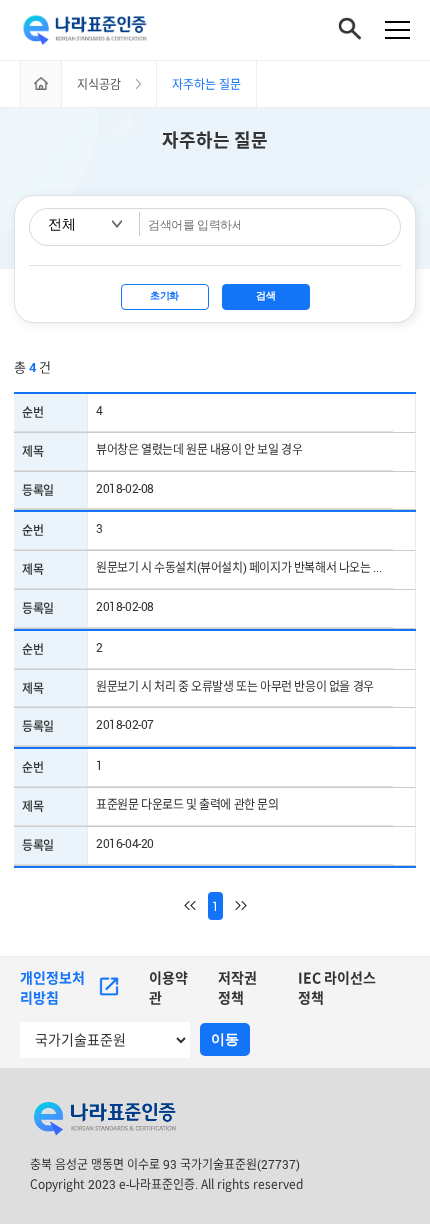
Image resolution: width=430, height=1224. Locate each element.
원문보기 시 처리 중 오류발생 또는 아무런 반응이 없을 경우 (235, 686)
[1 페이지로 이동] (196, 906)
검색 (265, 295)
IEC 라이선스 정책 (337, 987)
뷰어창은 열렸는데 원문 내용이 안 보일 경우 (199, 449)
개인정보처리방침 (52, 987)
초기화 (164, 295)
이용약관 (168, 987)
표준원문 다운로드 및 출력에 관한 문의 (187, 804)
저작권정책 (237, 987)
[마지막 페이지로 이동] (235, 906)
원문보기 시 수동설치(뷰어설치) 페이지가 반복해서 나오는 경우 (244, 567)
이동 (225, 1039)
